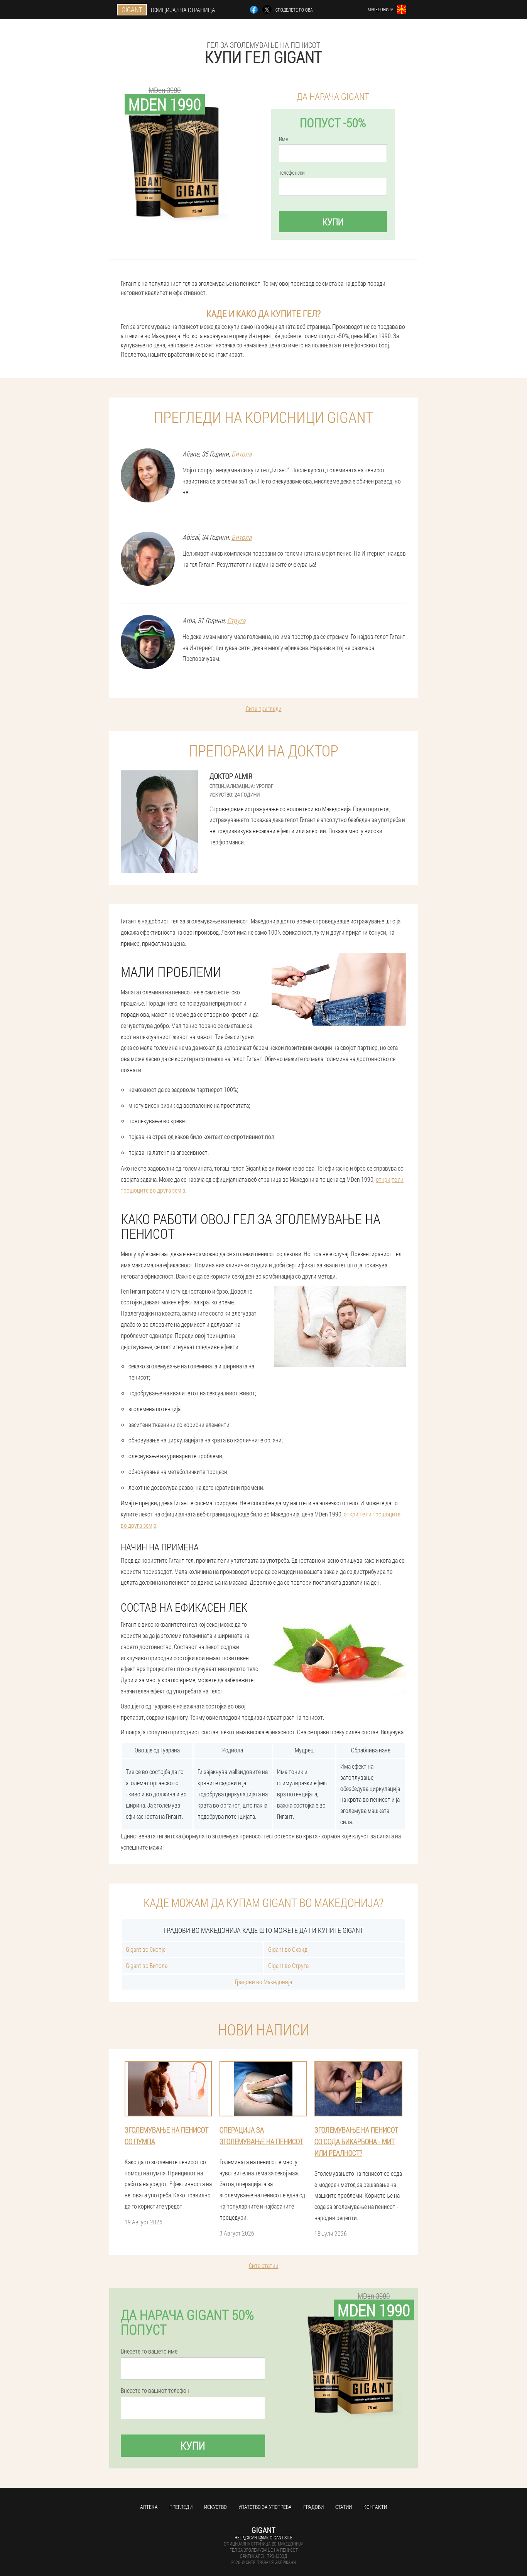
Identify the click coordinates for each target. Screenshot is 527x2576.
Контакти (375, 2507)
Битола (242, 454)
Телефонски (292, 173)
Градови (313, 2507)
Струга (236, 620)
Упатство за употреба (265, 2507)
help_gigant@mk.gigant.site (263, 2537)
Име (283, 139)
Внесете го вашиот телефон (155, 2391)
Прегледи (181, 2507)
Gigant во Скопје (146, 1949)
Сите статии (264, 2265)
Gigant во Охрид (288, 1949)
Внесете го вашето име (149, 2351)
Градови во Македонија (263, 1982)
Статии (344, 2507)
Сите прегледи (264, 708)
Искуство (215, 2507)
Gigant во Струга (288, 1965)
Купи (333, 222)
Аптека (149, 2507)
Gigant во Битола (147, 1965)
